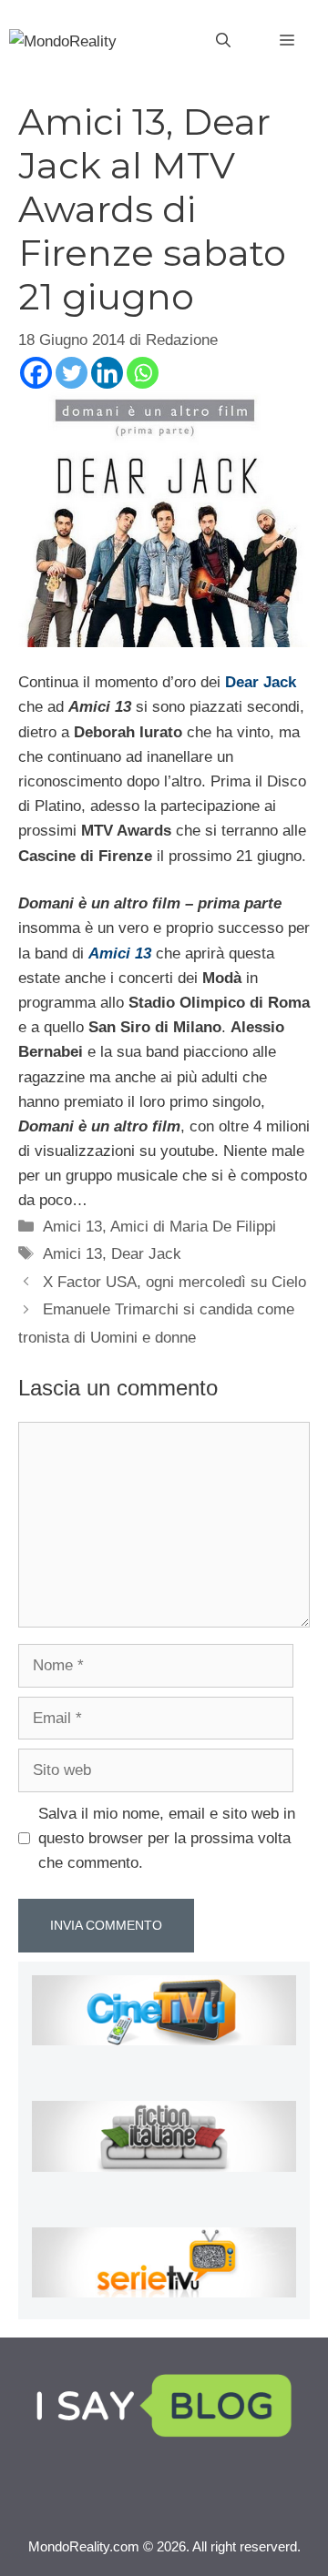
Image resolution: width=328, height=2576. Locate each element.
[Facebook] (36, 373)
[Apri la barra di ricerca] (223, 41)
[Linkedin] (107, 373)
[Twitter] (72, 373)
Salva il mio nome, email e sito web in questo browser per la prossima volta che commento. (167, 1838)
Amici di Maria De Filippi (193, 1227)
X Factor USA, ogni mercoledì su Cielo (174, 1282)
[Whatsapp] (143, 373)
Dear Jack (261, 682)
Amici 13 (72, 1227)
